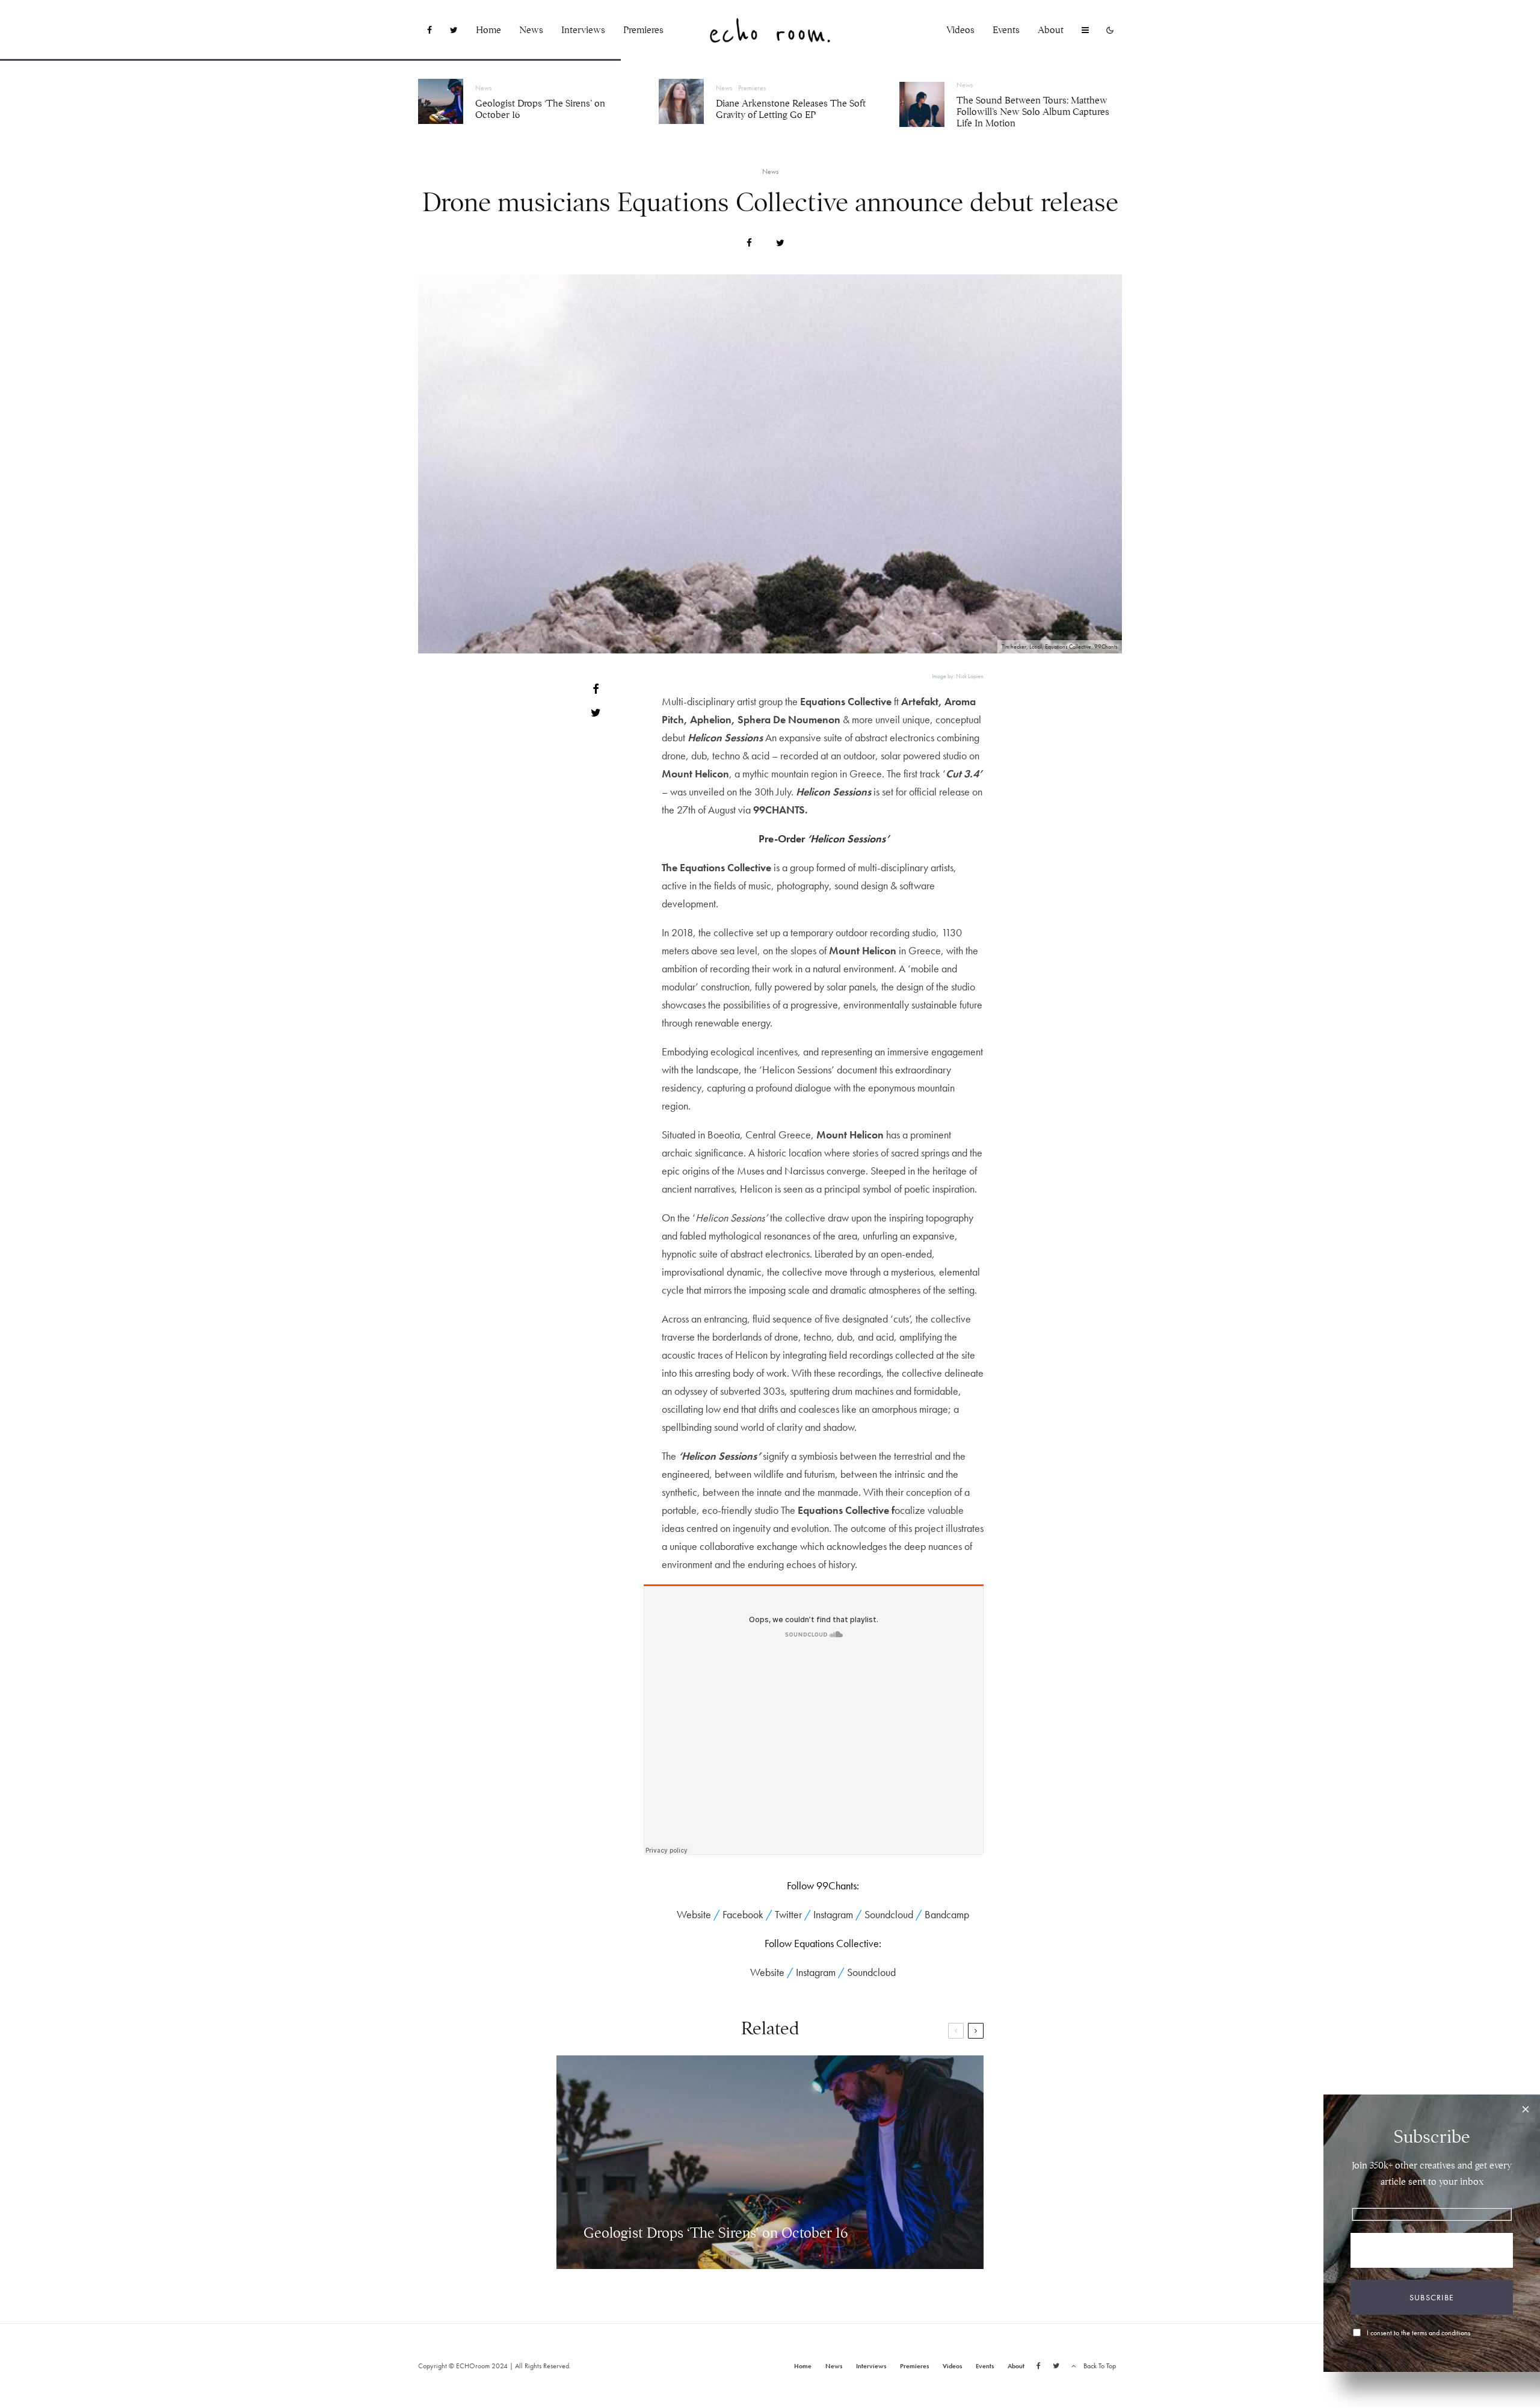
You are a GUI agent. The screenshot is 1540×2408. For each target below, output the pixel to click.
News (531, 30)
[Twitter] (454, 30)
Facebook (743, 1914)
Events (1006, 30)
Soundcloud (889, 1914)
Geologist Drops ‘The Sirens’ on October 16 (540, 110)
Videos (960, 30)
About (1051, 30)
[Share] (749, 243)
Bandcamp (947, 1914)
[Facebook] (430, 30)
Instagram (833, 1914)
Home (488, 30)
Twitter (788, 1914)
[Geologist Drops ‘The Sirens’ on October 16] (770, 2162)
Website (694, 1914)
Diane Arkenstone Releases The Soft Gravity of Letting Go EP (791, 110)
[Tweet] (780, 243)
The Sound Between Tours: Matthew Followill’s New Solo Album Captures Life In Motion (1033, 112)
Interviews (583, 30)
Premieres (643, 30)
